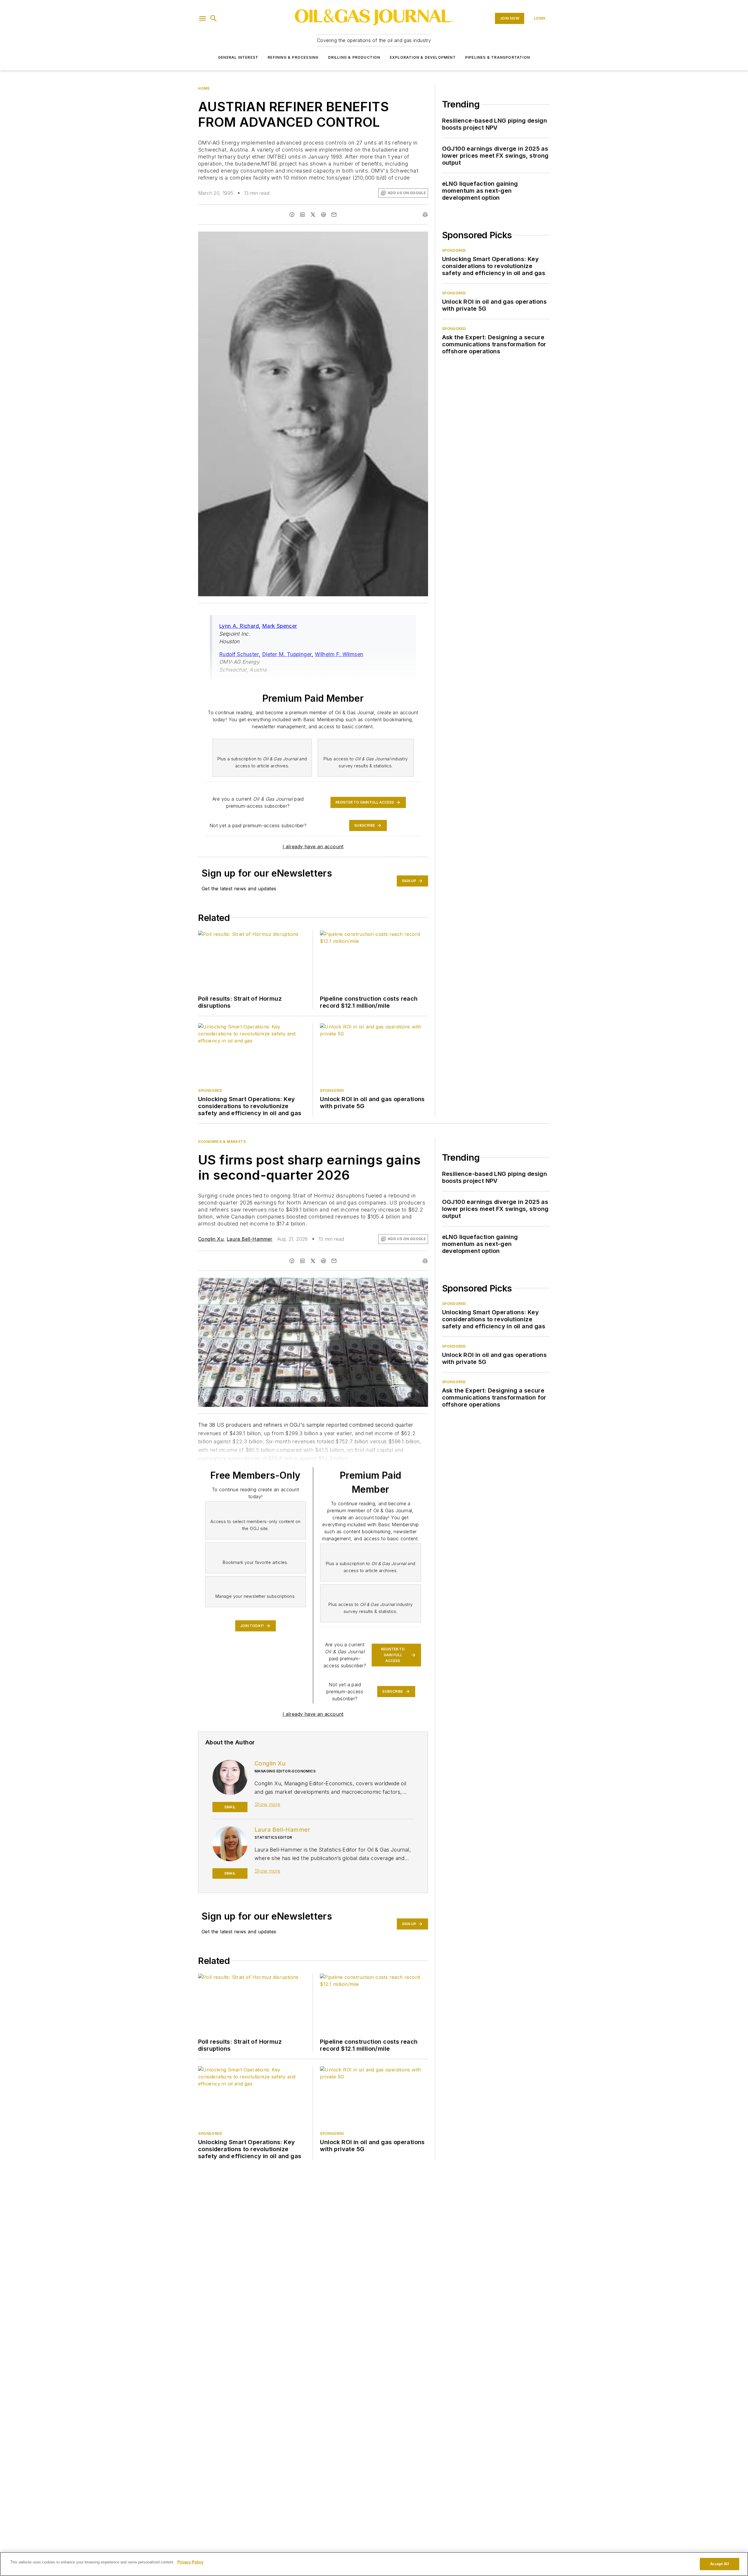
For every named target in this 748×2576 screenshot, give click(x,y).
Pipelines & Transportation (498, 57)
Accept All (719, 2564)
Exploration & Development (423, 57)
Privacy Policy (190, 2562)
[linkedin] (302, 215)
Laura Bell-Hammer (250, 1239)
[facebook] (292, 215)
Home (204, 88)
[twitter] (313, 215)
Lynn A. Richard (239, 626)
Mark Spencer (280, 626)
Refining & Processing (293, 57)
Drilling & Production (354, 57)
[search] (214, 18)
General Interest (238, 57)
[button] (202, 18)
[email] (334, 215)
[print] (425, 215)
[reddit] (323, 215)
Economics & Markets (222, 1142)
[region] (374, 2564)
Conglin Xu (211, 1239)
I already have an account (313, 847)
